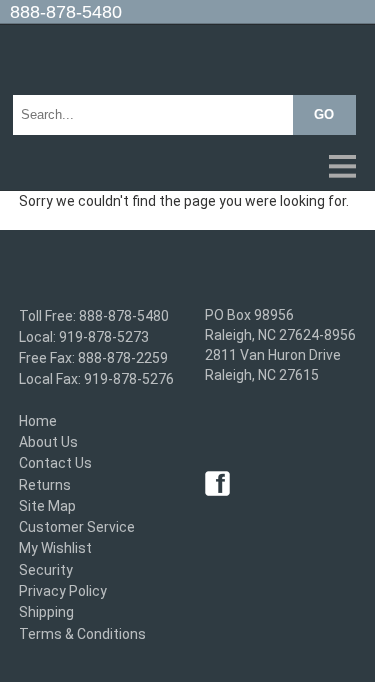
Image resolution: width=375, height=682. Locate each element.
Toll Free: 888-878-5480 (94, 316)
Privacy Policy (63, 591)
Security (46, 570)
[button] (187, 168)
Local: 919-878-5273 (84, 337)
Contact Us (55, 464)
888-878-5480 (66, 12)
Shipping (46, 613)
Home (38, 421)
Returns (45, 485)
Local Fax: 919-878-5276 (96, 380)
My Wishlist (55, 549)
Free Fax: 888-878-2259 (93, 358)
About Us (48, 442)
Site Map (47, 506)
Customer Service (77, 527)
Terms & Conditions (82, 634)
